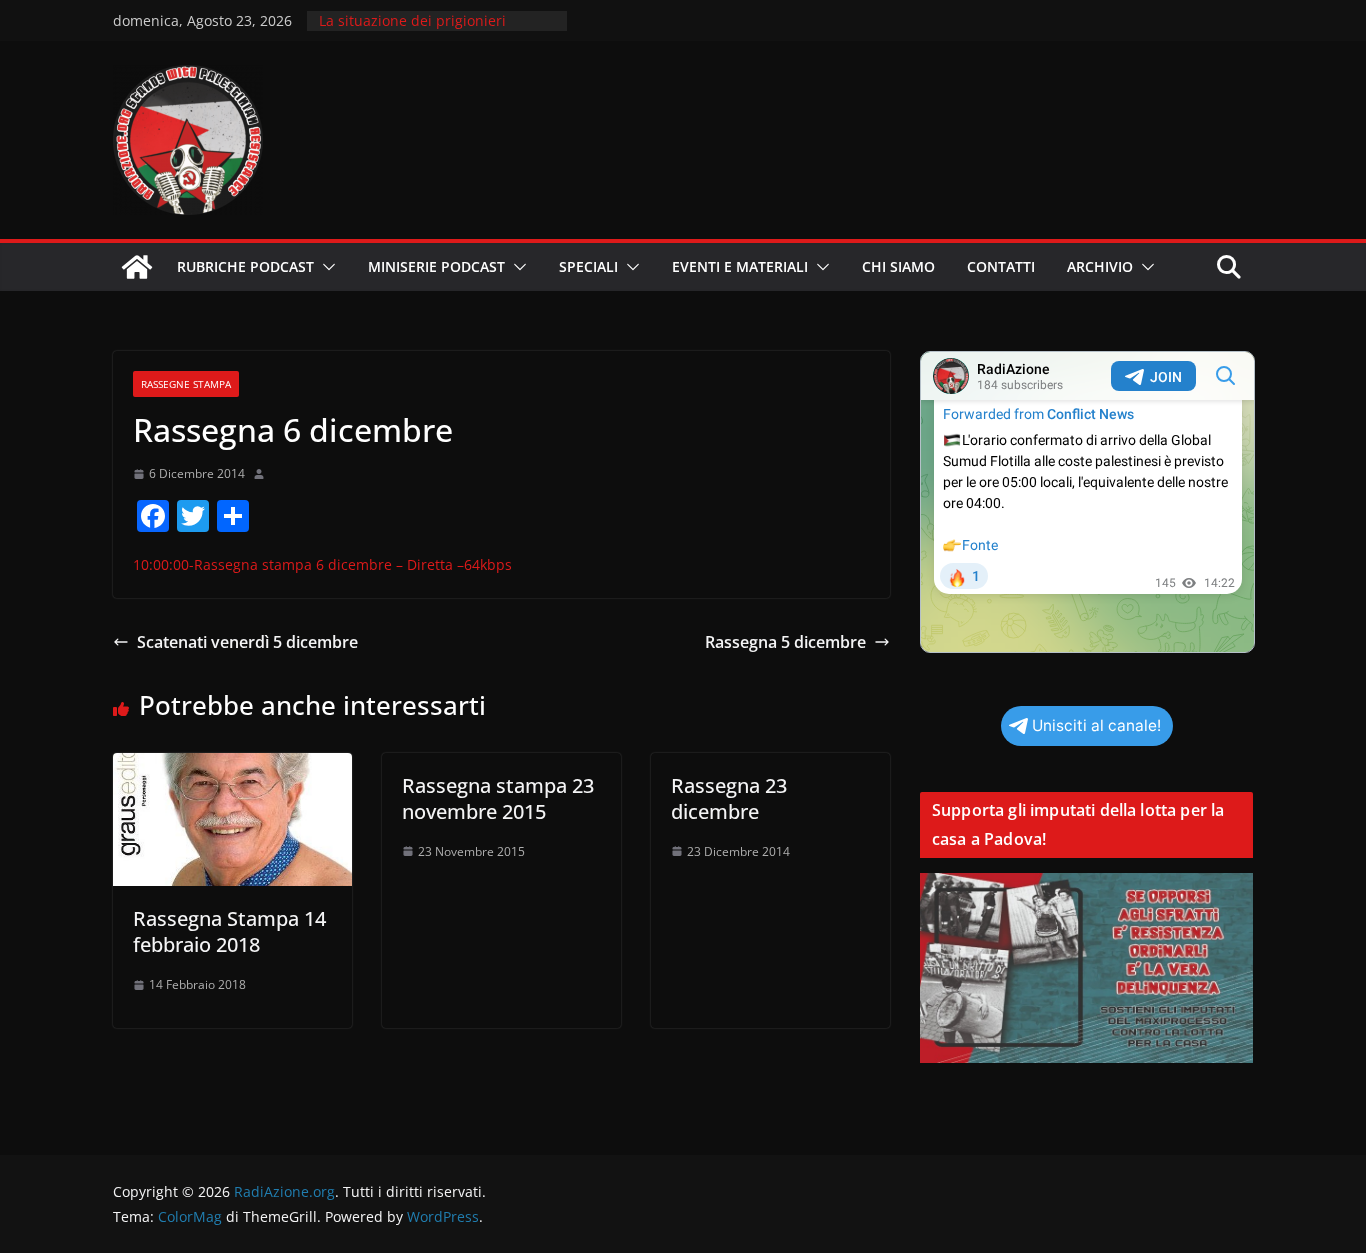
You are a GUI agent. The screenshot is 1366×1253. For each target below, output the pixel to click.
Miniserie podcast (436, 266)
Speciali (588, 266)
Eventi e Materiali (740, 266)
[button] (325, 267)
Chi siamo (898, 266)
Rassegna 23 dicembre (729, 798)
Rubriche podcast (245, 266)
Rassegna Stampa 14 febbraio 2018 (229, 931)
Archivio (1100, 266)
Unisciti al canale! (1096, 725)
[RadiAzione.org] (137, 267)
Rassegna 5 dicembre (785, 642)
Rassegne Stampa (186, 384)
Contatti (1001, 266)
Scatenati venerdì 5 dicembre (247, 642)
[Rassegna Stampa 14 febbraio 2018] (232, 767)
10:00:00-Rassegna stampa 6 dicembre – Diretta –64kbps (322, 564)
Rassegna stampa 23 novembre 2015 (498, 798)
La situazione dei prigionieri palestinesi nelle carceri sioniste (427, 30)
